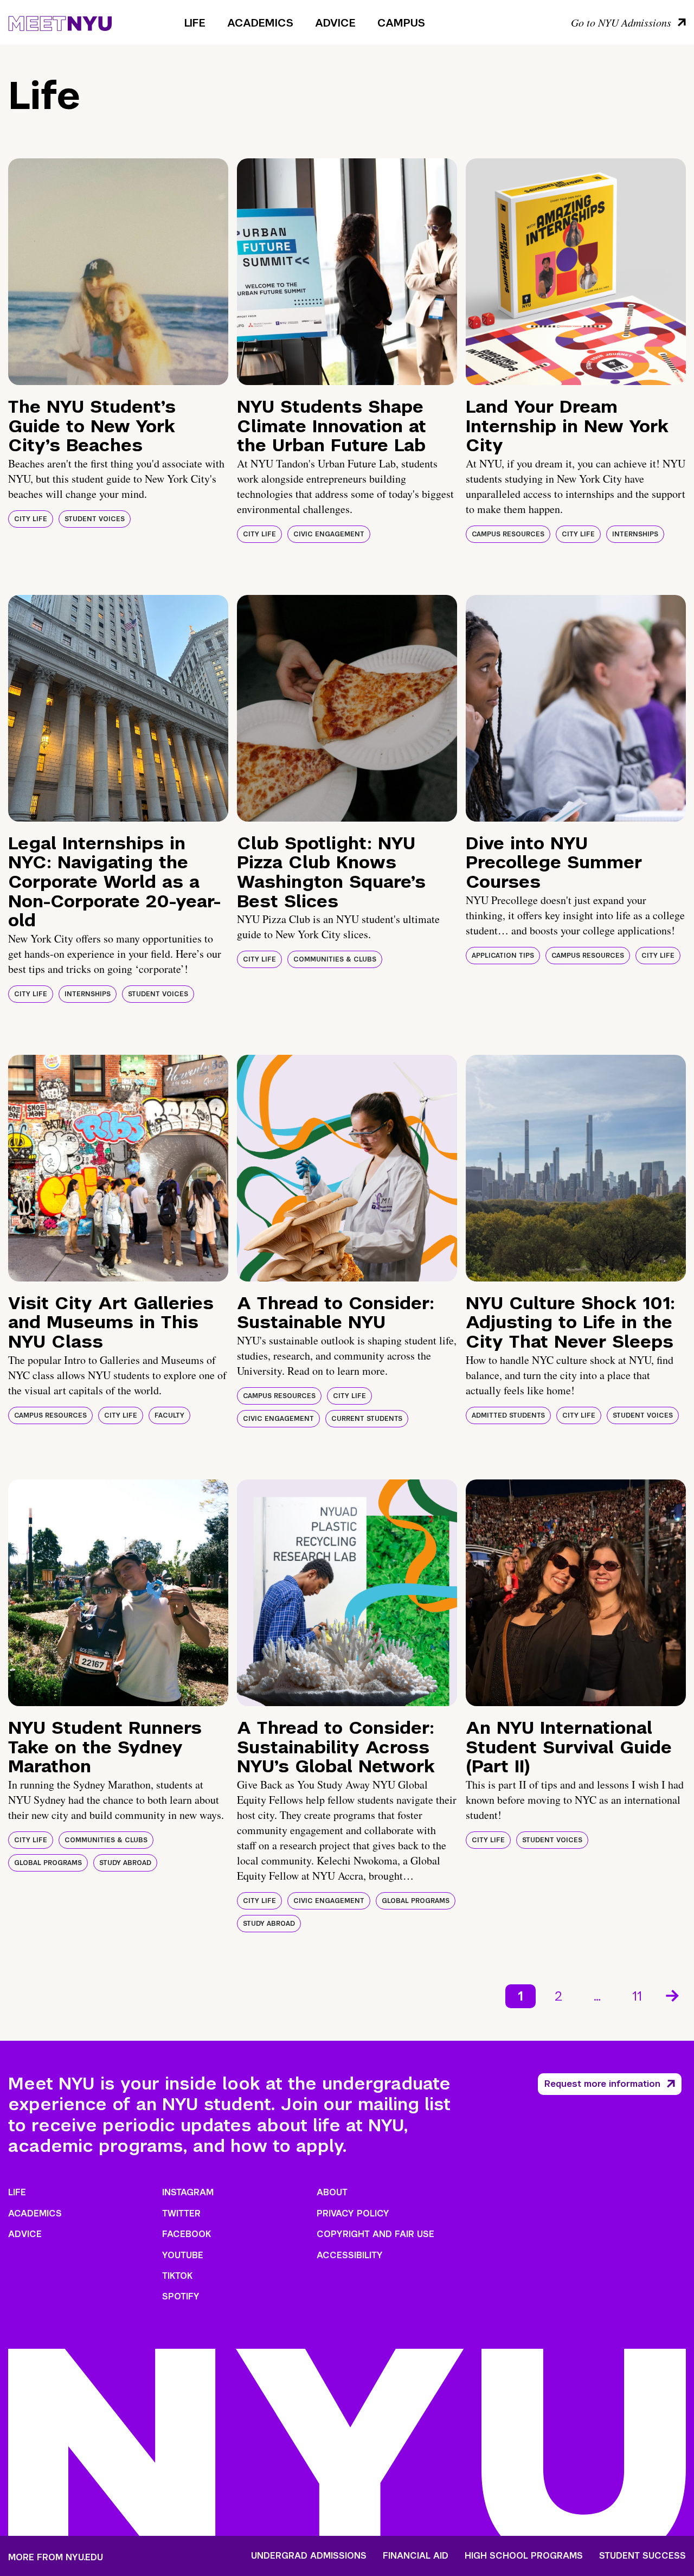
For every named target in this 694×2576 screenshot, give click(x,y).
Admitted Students (508, 1415)
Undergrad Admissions (309, 2556)
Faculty (169, 1415)
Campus (401, 23)
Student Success (642, 2556)
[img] (118, 272)
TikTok (177, 2276)
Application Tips (503, 956)
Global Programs (48, 1863)
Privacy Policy (353, 2213)
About (332, 2192)
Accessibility (350, 2255)
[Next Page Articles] (673, 1995)
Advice (335, 23)
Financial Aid (416, 2556)
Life (195, 23)
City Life (31, 519)
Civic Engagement (329, 534)
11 (637, 1996)
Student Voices (95, 519)
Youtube (183, 2255)
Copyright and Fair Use (375, 2234)
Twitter (181, 2213)
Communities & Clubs (335, 959)
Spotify (181, 2296)
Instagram (188, 2192)
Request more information (602, 2084)
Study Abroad (125, 1863)
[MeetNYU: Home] (60, 22)
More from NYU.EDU (56, 2557)
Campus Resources (508, 534)
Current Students (367, 1419)
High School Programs (524, 2556)
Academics (260, 23)
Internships (635, 534)
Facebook (187, 2234)
